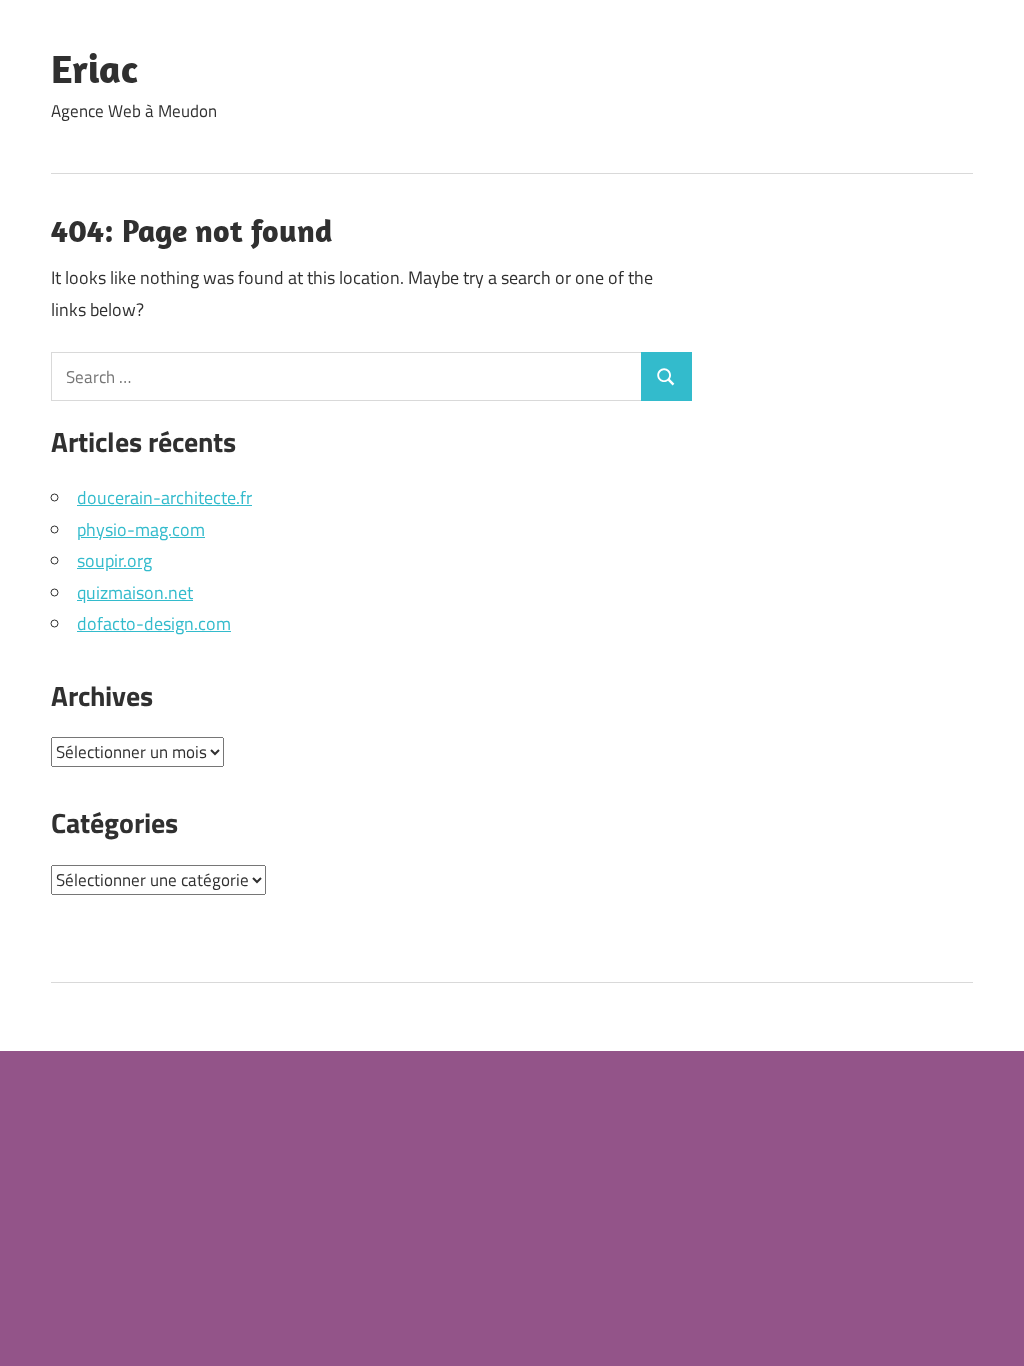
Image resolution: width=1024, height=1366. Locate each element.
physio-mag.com (141, 529)
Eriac (94, 68)
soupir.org (114, 560)
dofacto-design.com (154, 623)
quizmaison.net (135, 592)
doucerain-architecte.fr (164, 497)
